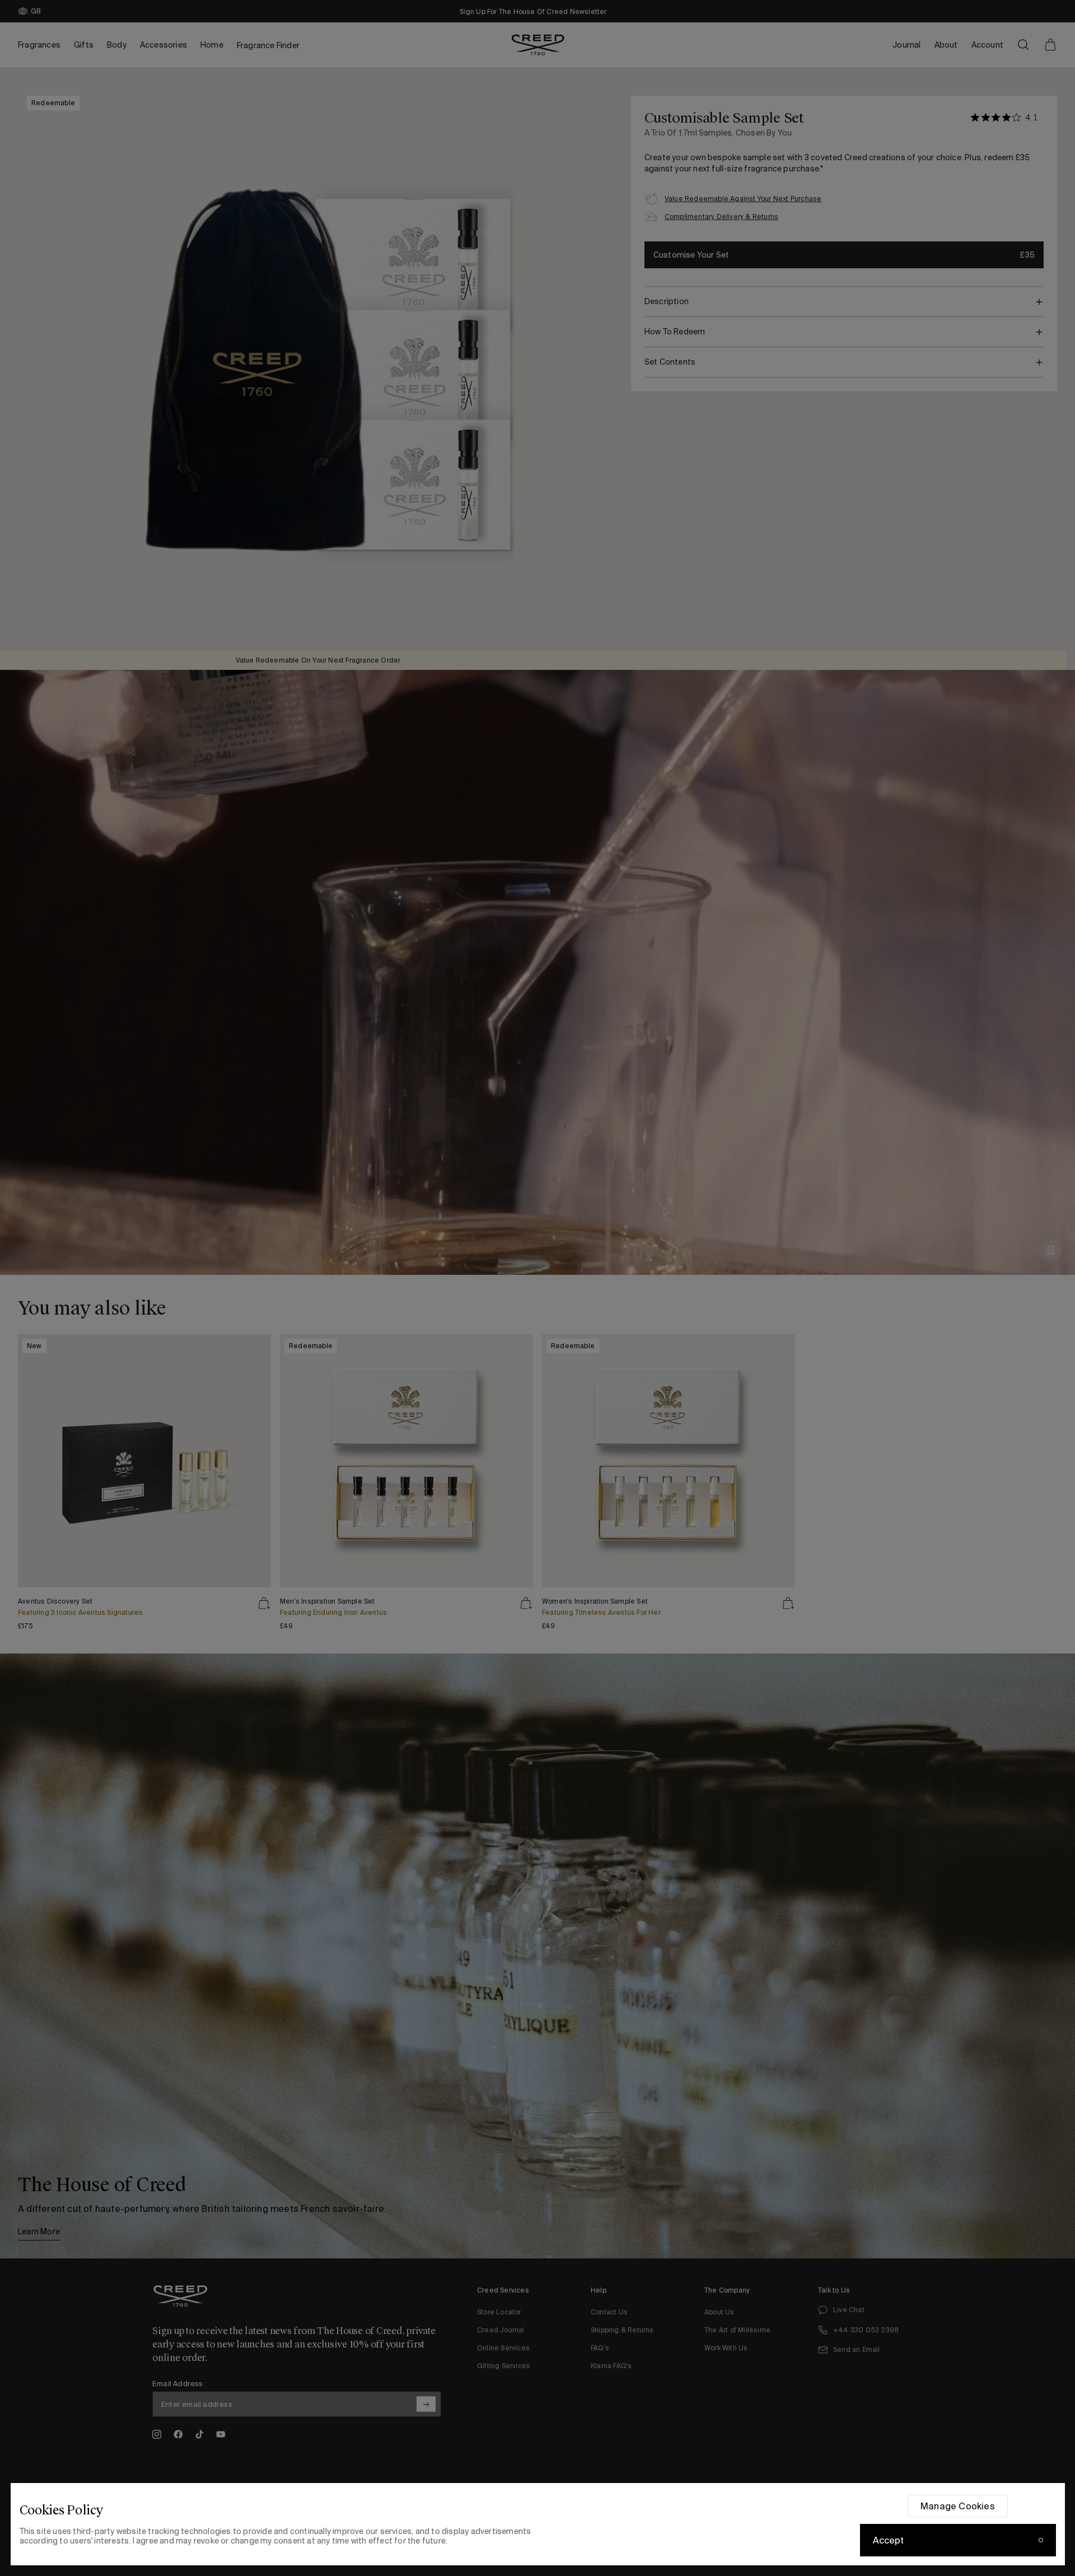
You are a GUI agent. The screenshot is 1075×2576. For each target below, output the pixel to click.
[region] (538, 2524)
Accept (889, 2540)
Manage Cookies (958, 2506)
